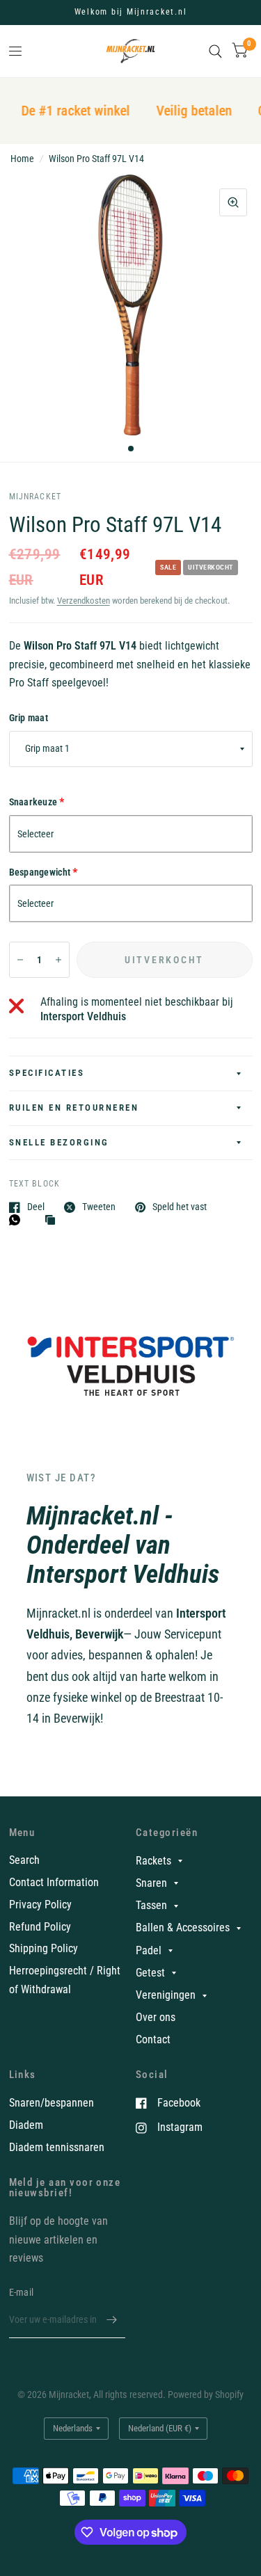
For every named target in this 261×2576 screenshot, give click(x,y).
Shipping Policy (43, 1948)
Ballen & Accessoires (183, 1927)
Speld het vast (180, 1207)
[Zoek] (215, 51)
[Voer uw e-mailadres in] (111, 2320)
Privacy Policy (40, 1905)
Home (22, 159)
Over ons (156, 2017)
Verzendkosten (84, 601)
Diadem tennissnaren (57, 2147)
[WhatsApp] (18, 1220)
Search (24, 1860)
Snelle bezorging (59, 1142)
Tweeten (99, 1207)
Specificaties (47, 1073)
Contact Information (54, 1882)
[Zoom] (233, 202)
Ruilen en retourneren (74, 1108)
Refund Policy (40, 1927)
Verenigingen (166, 1995)
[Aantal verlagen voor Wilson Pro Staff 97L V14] (20, 960)
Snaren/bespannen (52, 2103)
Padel (149, 1950)
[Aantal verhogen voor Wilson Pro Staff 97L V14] (58, 960)
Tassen (151, 1905)
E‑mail (22, 2292)
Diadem (26, 2125)
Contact (153, 2039)
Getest (150, 1973)
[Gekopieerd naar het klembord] (54, 1221)
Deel (36, 1207)
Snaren (151, 1883)
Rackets (153, 1861)
